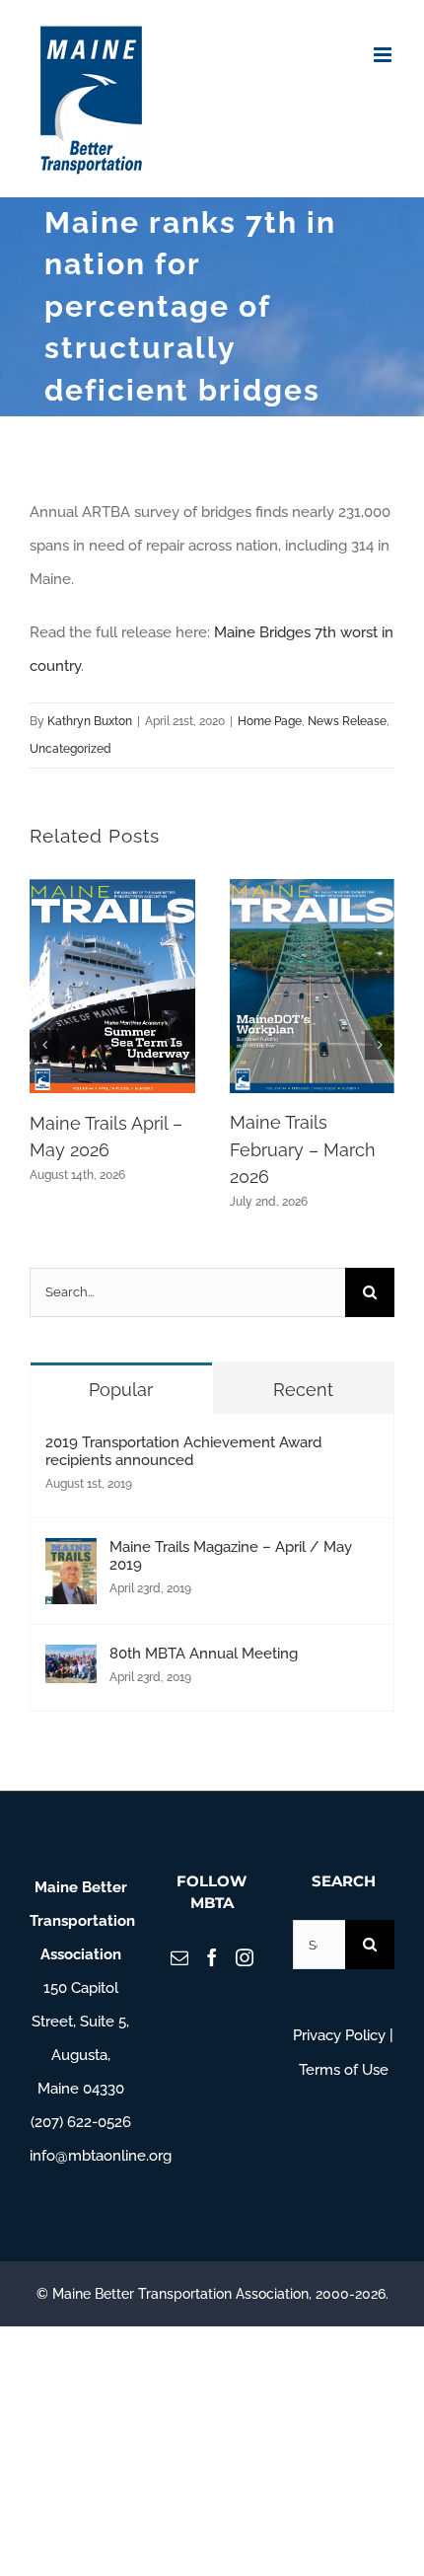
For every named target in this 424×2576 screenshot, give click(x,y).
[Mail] (179, 1957)
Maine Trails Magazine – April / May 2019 (231, 1556)
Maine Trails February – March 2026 (303, 1149)
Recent (303, 1390)
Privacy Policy (339, 2035)
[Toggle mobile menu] (384, 55)
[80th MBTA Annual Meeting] (71, 1661)
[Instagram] (245, 1957)
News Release (347, 721)
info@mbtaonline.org (101, 2156)
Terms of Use (344, 2070)
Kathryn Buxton (90, 721)
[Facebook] (212, 1957)
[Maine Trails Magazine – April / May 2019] (71, 1555)
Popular (121, 1390)
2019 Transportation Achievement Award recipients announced (183, 1451)
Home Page (270, 721)
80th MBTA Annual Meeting (204, 1654)
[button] (44, 1045)
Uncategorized (71, 749)
